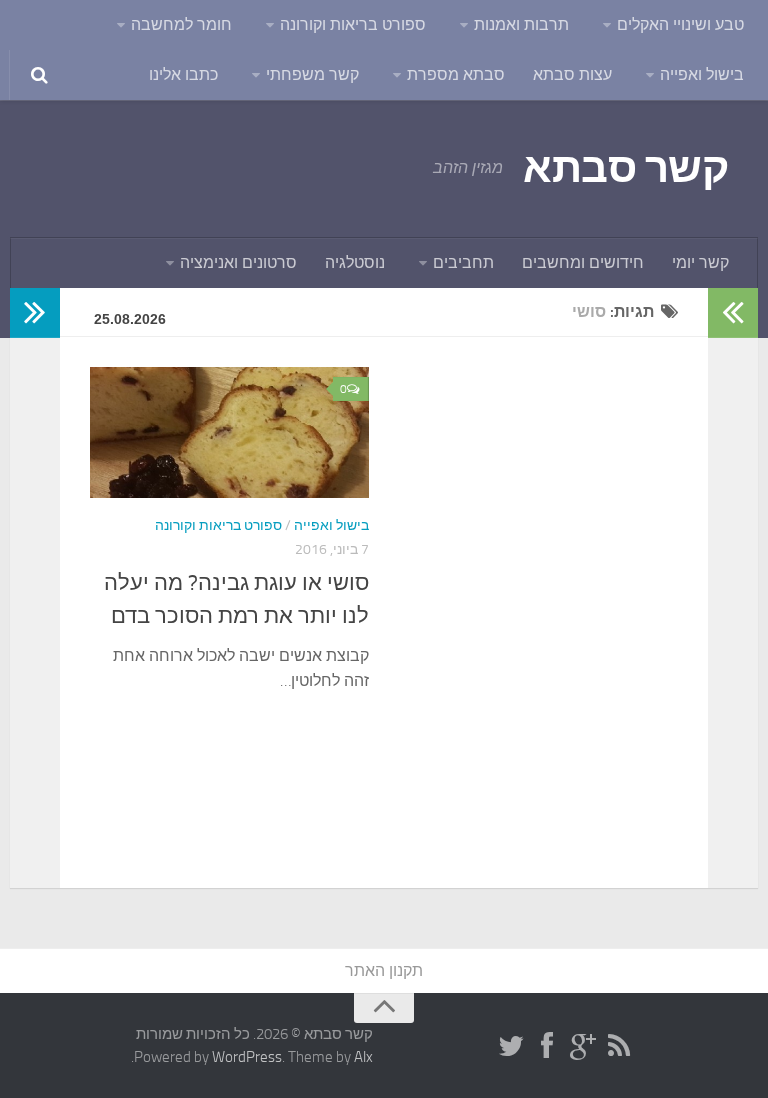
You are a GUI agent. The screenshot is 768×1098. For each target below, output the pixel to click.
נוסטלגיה (355, 262)
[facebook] (547, 1047)
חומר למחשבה (181, 24)
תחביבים (463, 262)
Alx (363, 1057)
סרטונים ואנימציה (238, 262)
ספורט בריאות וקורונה (353, 24)
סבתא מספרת (456, 74)
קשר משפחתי (312, 74)
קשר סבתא (625, 168)
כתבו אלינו (183, 74)
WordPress (247, 1057)
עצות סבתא (572, 74)
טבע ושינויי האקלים (680, 24)
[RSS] (619, 1047)
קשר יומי (700, 262)
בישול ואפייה (702, 74)
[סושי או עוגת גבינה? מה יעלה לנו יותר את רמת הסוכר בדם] (229, 432)
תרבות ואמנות (521, 24)
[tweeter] (511, 1047)
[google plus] (583, 1047)
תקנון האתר (384, 970)
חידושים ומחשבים (583, 262)
